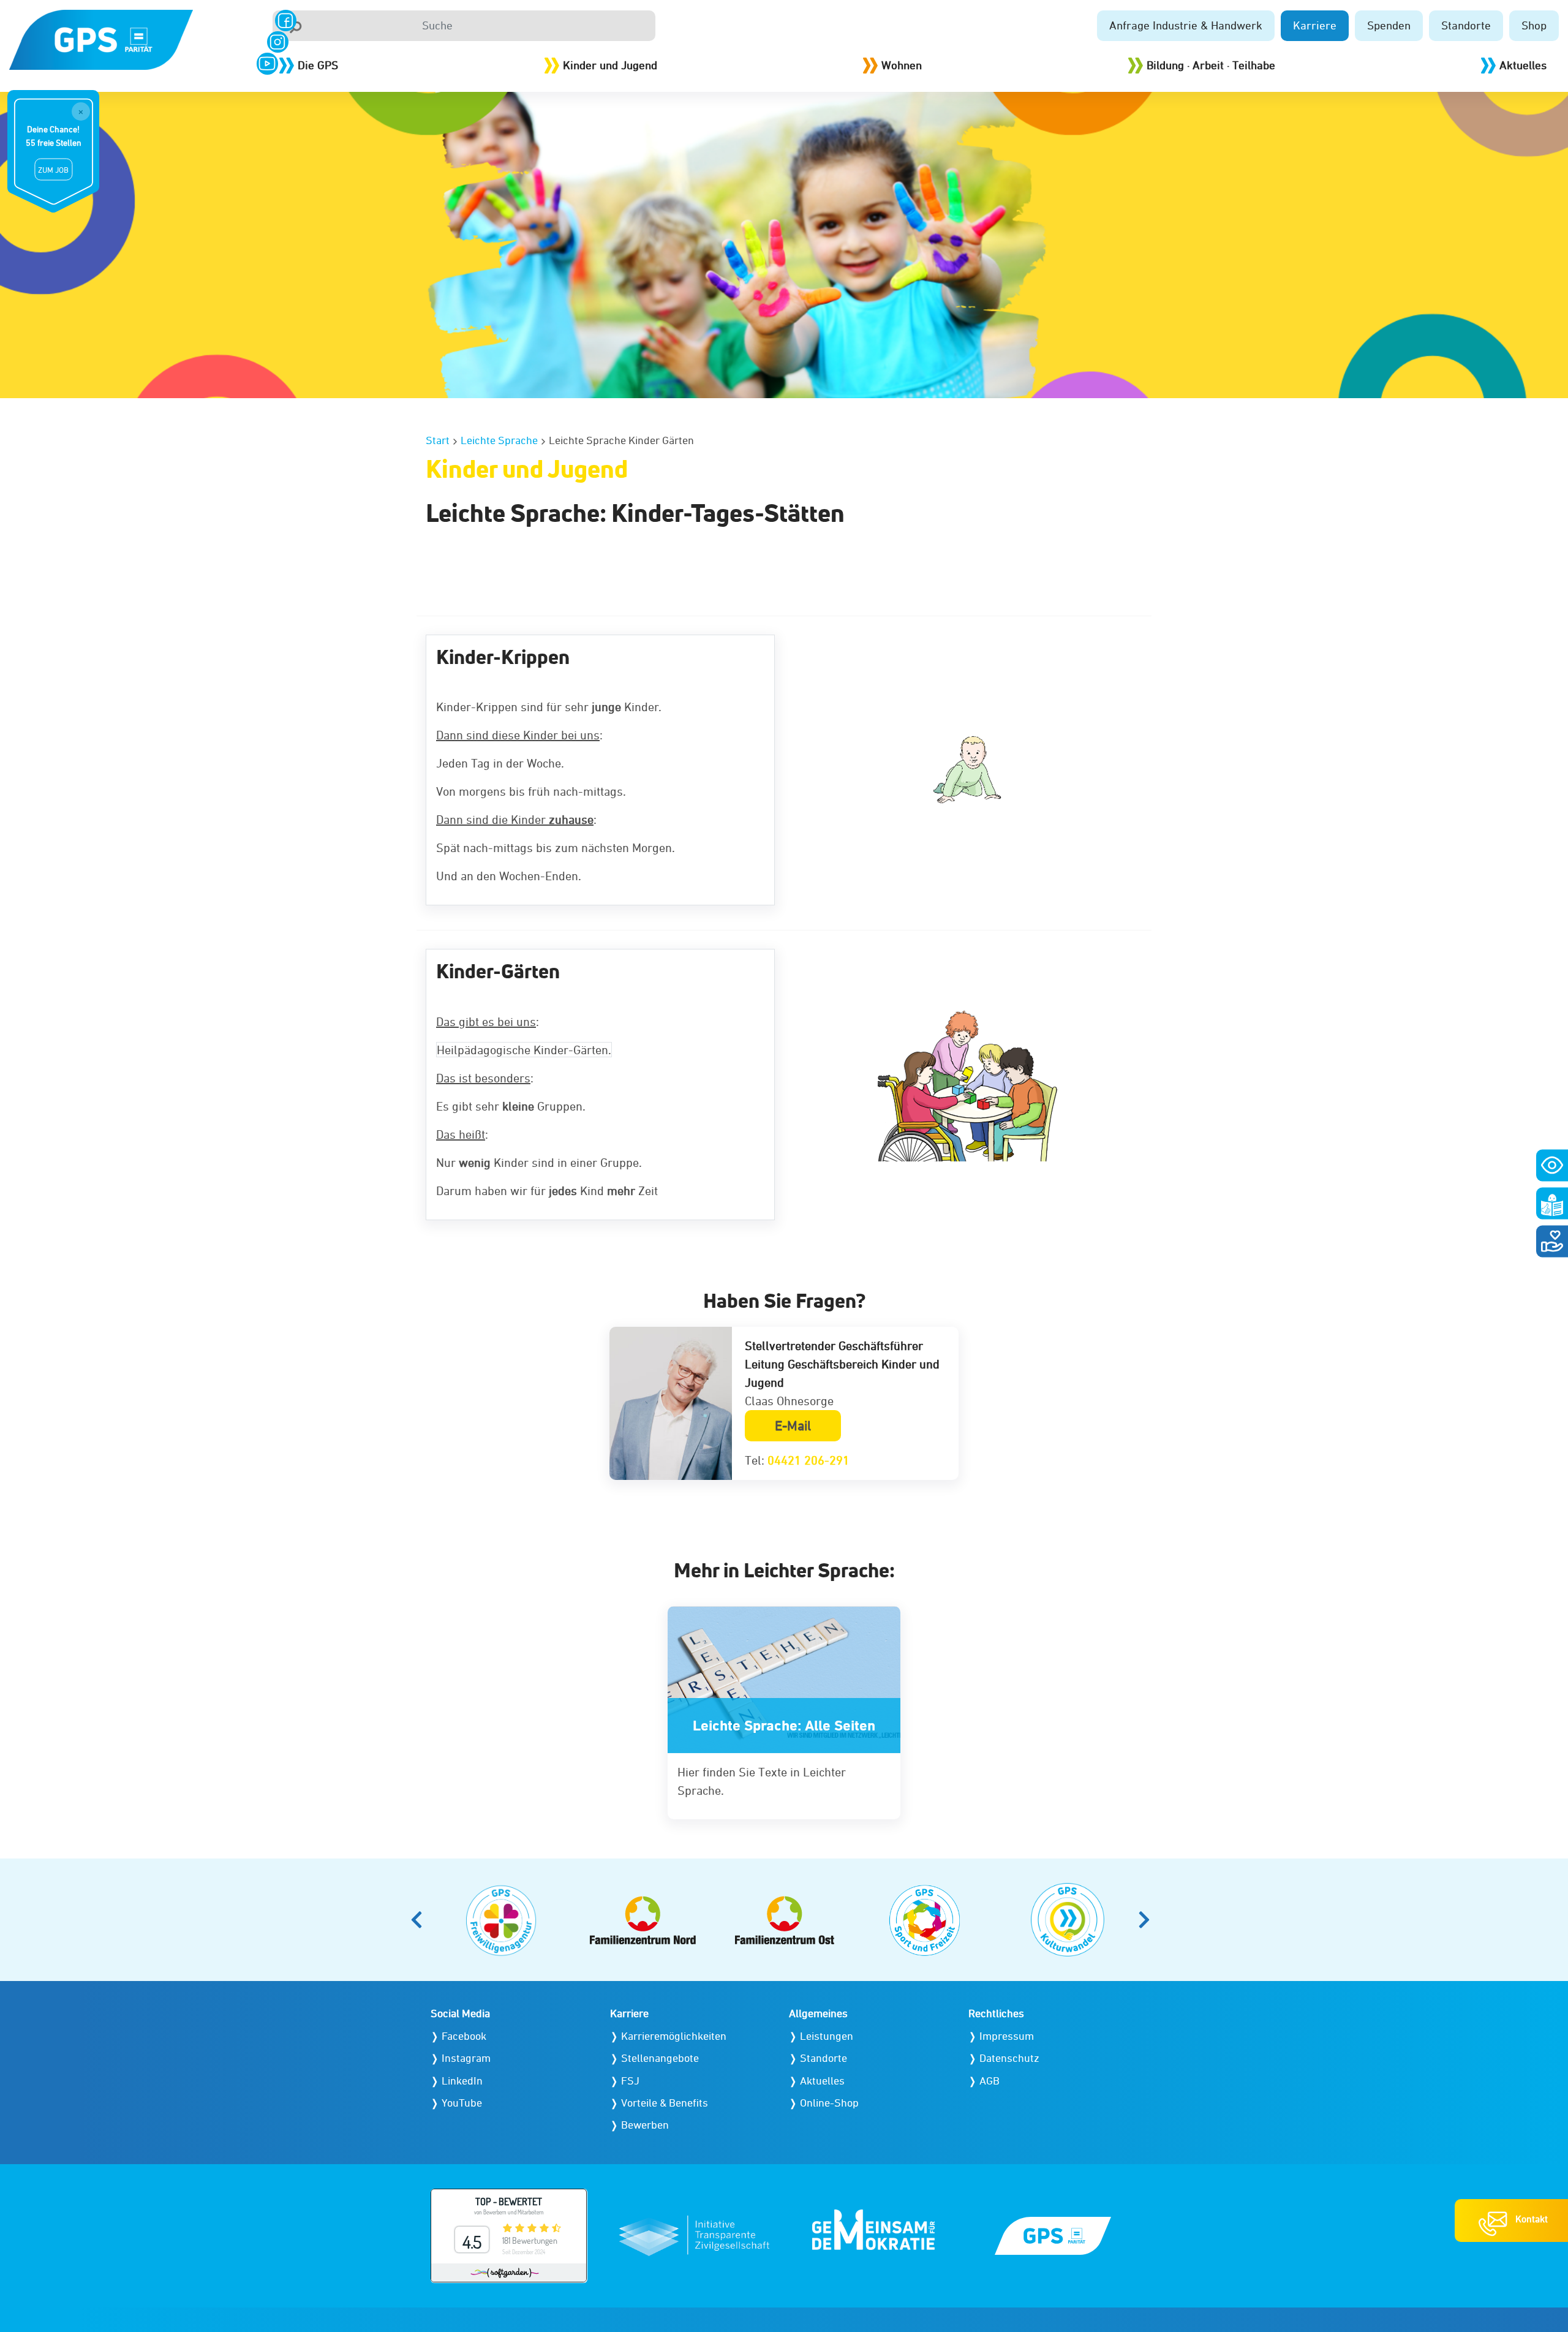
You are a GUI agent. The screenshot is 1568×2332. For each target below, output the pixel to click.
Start (438, 440)
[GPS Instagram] (278, 42)
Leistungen (827, 2036)
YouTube (462, 2103)
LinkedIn (462, 2081)
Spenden (1389, 25)
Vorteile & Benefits (665, 2103)
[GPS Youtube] (267, 63)
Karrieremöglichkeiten (674, 2036)
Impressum (1007, 2036)
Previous (420, 1920)
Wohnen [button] (902, 65)
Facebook (464, 2036)
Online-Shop (829, 2103)
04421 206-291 (809, 1460)
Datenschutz (1009, 2058)
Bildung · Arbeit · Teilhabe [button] (1211, 65)
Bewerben (645, 2125)
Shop (1534, 25)
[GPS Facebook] (286, 21)
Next (1148, 1920)
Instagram (466, 2058)
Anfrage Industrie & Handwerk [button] (1186, 25)
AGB (989, 2081)
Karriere (1315, 25)
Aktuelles (1523, 65)
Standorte (1466, 25)
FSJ (630, 2081)
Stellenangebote (660, 2058)
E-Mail (793, 1426)
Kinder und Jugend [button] (610, 65)
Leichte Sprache (499, 440)
